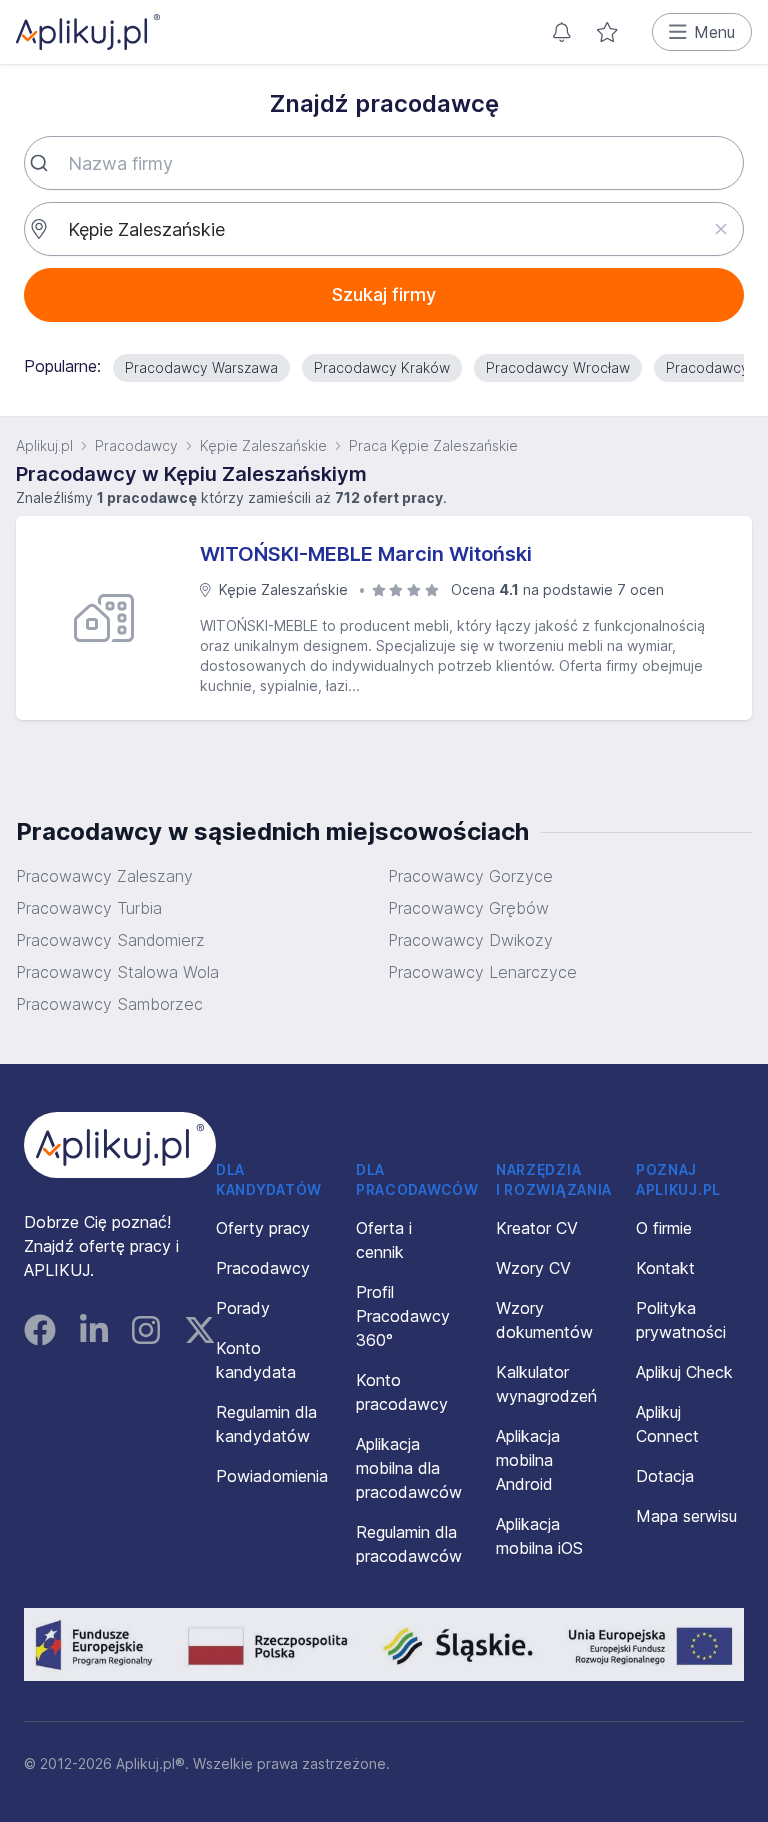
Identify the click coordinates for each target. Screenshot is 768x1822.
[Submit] (46, 163)
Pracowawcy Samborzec (109, 1004)
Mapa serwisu (686, 1516)
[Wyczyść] (720, 229)
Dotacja (665, 1476)
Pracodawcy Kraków (382, 367)
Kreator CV (537, 1228)
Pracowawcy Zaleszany (104, 876)
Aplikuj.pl (44, 445)
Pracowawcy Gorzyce (470, 876)
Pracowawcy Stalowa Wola (117, 972)
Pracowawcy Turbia (89, 908)
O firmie (664, 1228)
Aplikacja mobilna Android (528, 1460)
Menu (714, 32)
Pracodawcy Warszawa (201, 367)
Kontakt (665, 1268)
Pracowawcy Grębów (468, 908)
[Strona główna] (88, 32)
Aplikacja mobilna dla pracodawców (409, 1468)
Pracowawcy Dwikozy (470, 940)
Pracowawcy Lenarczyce (482, 972)
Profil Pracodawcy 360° (403, 1316)
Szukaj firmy (384, 294)
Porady (243, 1308)
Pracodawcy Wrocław (558, 367)
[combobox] (384, 163)
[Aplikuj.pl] (120, 1145)
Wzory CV (533, 1268)
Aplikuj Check (684, 1372)
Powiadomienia (272, 1476)
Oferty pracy (263, 1228)
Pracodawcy (136, 445)
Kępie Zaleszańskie (263, 445)
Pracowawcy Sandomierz (110, 940)
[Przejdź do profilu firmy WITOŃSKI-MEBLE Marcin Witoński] (112, 618)
